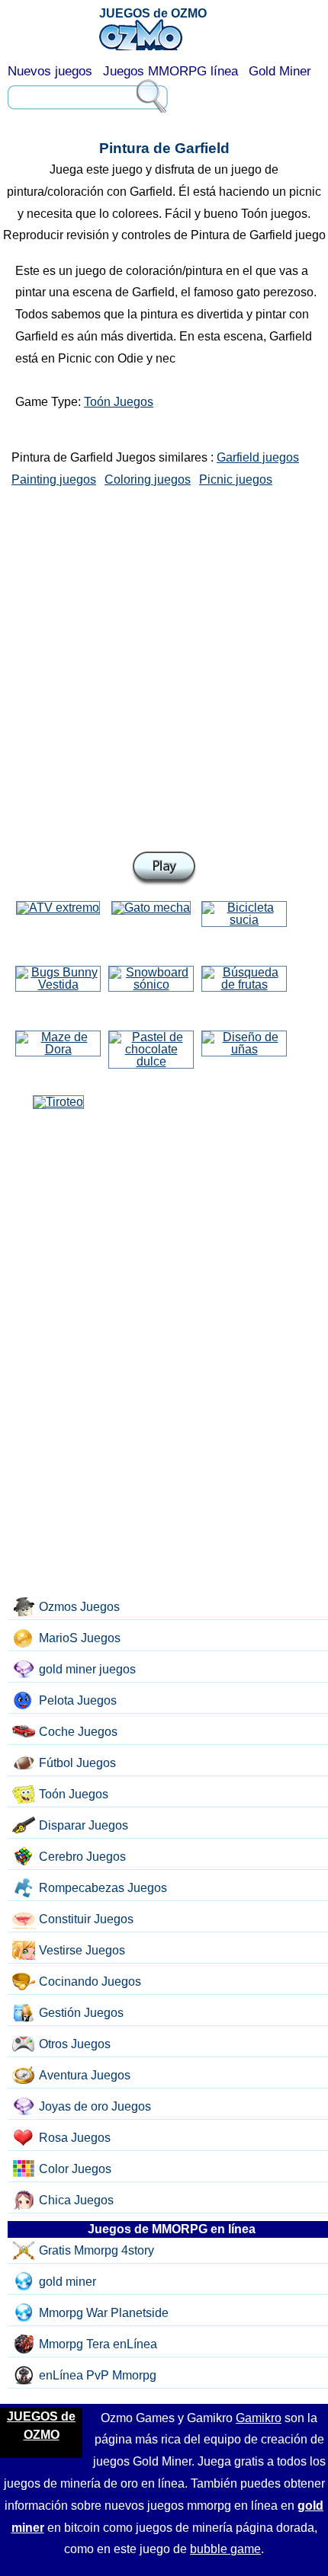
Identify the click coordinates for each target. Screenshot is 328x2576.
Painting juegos (54, 479)
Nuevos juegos (50, 71)
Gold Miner (280, 71)
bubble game (225, 2549)
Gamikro (259, 2418)
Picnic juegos (236, 479)
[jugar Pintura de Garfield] (164, 869)
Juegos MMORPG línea (170, 71)
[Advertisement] (164, 666)
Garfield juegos (258, 457)
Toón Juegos (119, 402)
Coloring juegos (148, 479)
